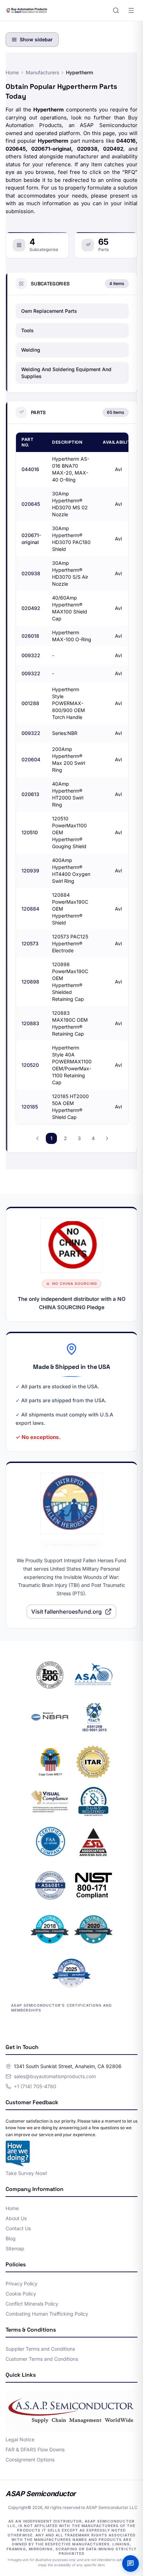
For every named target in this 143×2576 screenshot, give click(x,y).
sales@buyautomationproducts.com (55, 2076)
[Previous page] (37, 1138)
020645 (31, 504)
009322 (31, 655)
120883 (30, 1023)
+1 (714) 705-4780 (35, 2086)
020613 (30, 794)
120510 (30, 832)
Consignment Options (30, 2460)
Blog (11, 2238)
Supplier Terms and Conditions (40, 2349)
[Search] (116, 10)
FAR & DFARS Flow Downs (35, 2449)
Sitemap (15, 2248)
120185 (30, 1107)
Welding (31, 350)
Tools (27, 330)
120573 (30, 943)
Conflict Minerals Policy (32, 2304)
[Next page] (107, 1138)
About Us (16, 2218)
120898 (30, 982)
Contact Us (18, 2228)
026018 (30, 636)
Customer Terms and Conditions (42, 2359)
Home (12, 72)
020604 (31, 759)
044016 (30, 469)
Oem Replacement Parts (49, 311)
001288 (30, 703)
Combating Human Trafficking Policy (47, 2314)
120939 (30, 871)
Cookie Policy (21, 2294)
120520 (30, 1065)
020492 (31, 608)
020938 (31, 573)
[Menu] (131, 10)
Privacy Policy (22, 2284)
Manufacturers (42, 72)
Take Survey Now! (26, 2173)
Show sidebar (36, 39)
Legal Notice (20, 2439)
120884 (30, 909)
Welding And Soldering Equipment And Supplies (66, 373)
